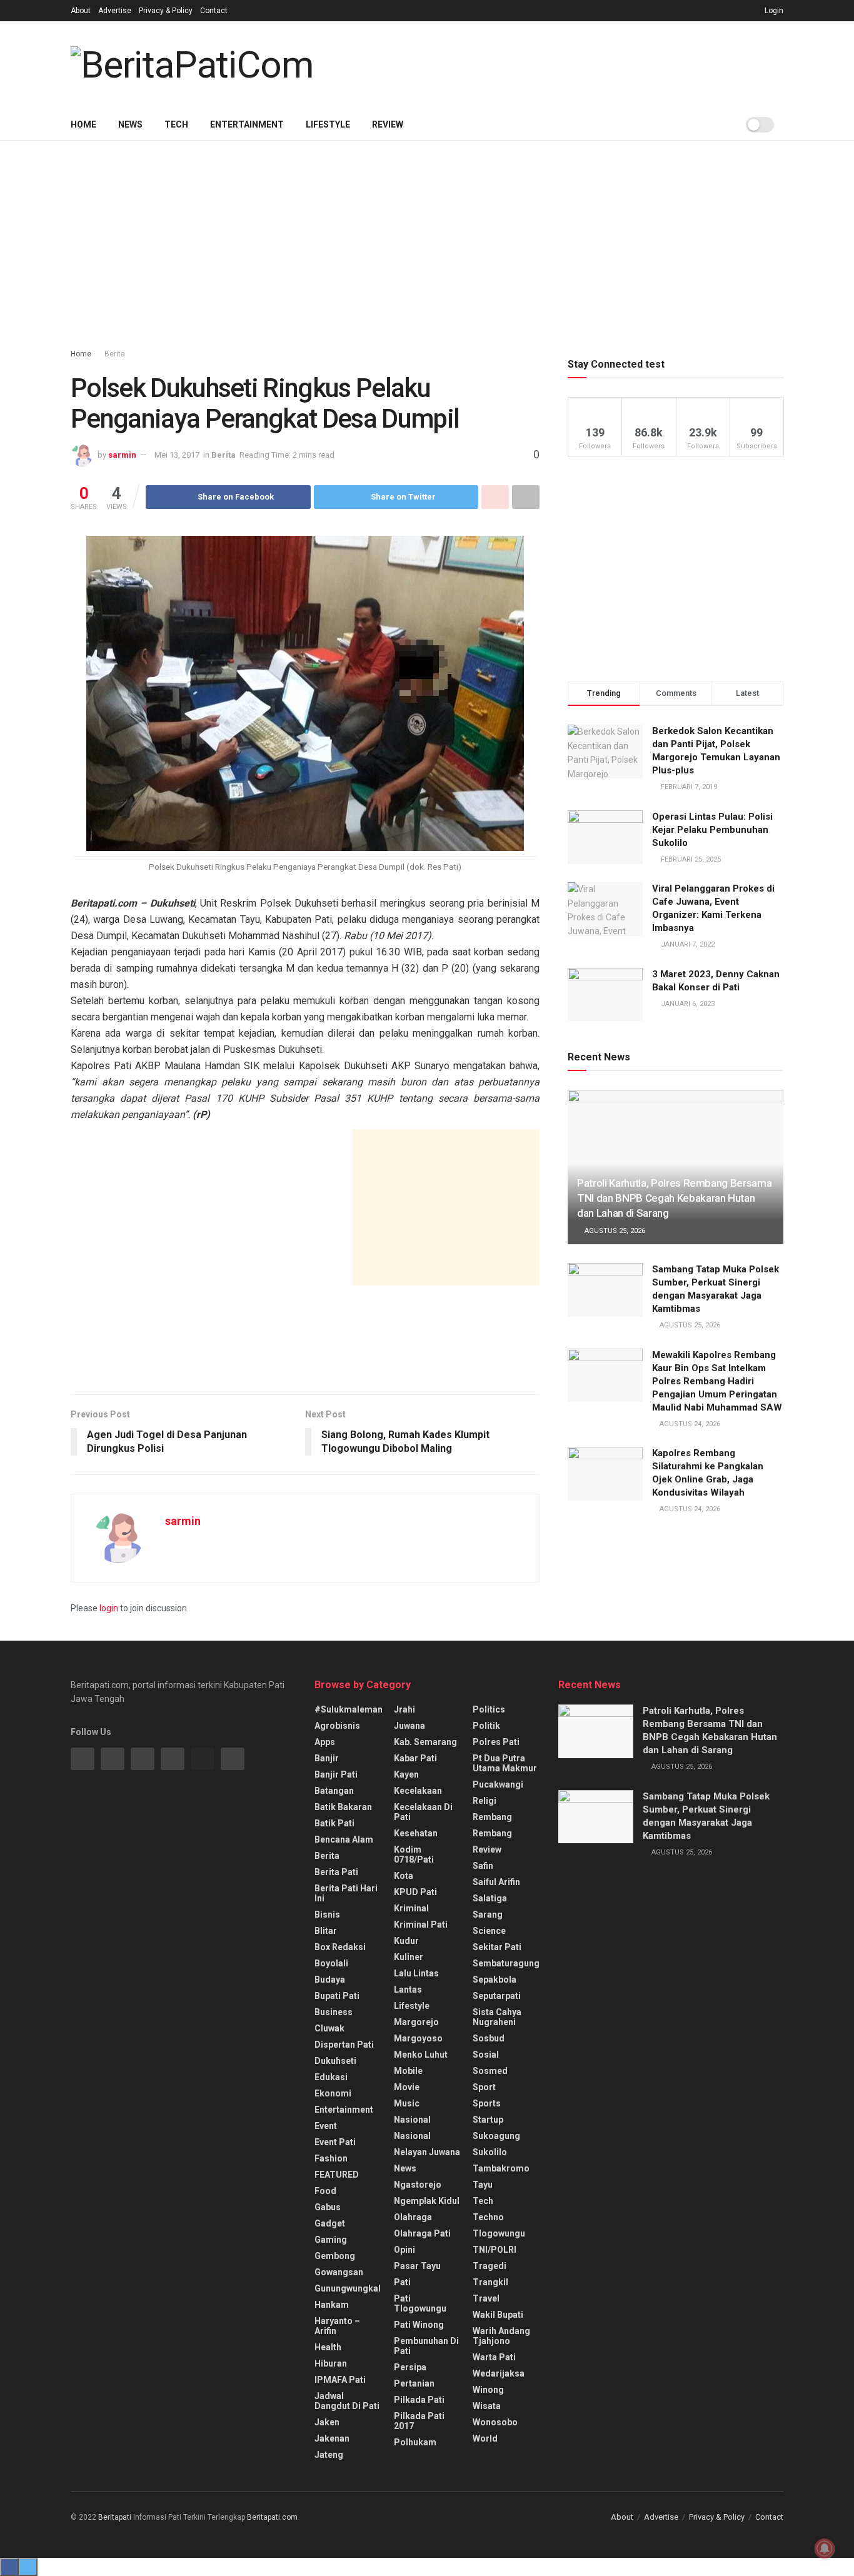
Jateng (329, 2455)
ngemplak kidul (427, 2201)
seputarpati (497, 1996)
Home (83, 124)
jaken (327, 2422)
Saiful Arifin (496, 1882)
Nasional (412, 2136)
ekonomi (333, 2093)
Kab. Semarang (425, 1742)
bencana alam (344, 1839)
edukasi (331, 2077)
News (130, 124)
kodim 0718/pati (414, 1854)
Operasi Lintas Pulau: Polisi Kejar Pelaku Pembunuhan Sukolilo (712, 830)
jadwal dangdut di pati (347, 2401)
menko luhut (421, 2055)
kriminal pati (421, 1924)
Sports (487, 2103)
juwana (409, 1726)
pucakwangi (498, 1784)
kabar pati (415, 1758)
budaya (330, 1980)
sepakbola (495, 1980)
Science (489, 1931)
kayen (406, 1774)
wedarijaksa (499, 2373)
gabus (328, 2207)
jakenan (332, 2438)
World (485, 2438)
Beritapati (115, 2517)
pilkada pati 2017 (419, 2421)
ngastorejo (418, 2185)
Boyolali (331, 1963)
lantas (408, 1990)
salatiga (490, 1898)
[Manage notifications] (825, 2548)
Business (334, 2012)
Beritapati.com (272, 2517)
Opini (404, 2250)
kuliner (409, 1957)
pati (402, 2282)
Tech (176, 124)
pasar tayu (417, 2266)
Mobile (408, 2071)
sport (484, 2087)
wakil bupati (498, 2315)
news (405, 2168)
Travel (486, 2298)
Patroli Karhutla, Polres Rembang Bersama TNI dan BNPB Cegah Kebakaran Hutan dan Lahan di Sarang (674, 1198)
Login (773, 11)
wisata (487, 2406)
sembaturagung (506, 1963)
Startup (488, 2120)
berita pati (336, 1872)
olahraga (413, 2217)
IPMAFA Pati (340, 2380)
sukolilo (490, 2152)
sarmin (122, 455)
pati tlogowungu (420, 2303)
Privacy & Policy (166, 11)
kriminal (411, 1908)
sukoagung (496, 2136)
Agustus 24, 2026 (689, 1424)
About (81, 11)
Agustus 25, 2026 (614, 1231)
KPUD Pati (415, 1892)
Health (328, 2347)
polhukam (415, 2442)
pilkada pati (419, 2400)
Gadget (330, 2223)
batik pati (334, 1823)
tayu (483, 2185)
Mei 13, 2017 (177, 455)
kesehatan (416, 1833)
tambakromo (501, 2168)
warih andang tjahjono (501, 2336)
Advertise (115, 11)
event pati (335, 2142)
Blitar (326, 1931)
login (109, 1608)
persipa (410, 2367)
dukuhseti (335, 2061)
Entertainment (247, 124)
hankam (332, 2305)
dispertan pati (344, 2045)
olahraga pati (422, 2233)
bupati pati (337, 1996)
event (326, 2126)
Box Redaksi (340, 1947)
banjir (327, 1758)
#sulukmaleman (349, 1709)
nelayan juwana (427, 2152)
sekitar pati (497, 1947)
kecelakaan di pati (423, 1812)
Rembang (492, 1833)
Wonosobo (495, 2422)
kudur (406, 1941)
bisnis (327, 1914)
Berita (115, 354)
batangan (334, 1791)
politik (486, 1726)
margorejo (416, 2022)
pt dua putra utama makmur (505, 1763)
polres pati (496, 1742)
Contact (214, 11)
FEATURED (337, 2175)
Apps (325, 1742)
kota (404, 1876)
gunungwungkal (348, 2288)
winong (488, 2390)
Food (325, 2191)
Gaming (331, 2240)
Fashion (331, 2158)
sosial (486, 2055)
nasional (412, 2120)
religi (485, 1801)
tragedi (490, 2266)
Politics (489, 1709)
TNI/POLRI (495, 2250)
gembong (335, 2256)
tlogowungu (499, 2233)
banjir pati (336, 1774)
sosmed (490, 2071)
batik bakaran (343, 1807)
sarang (488, 1914)
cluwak (329, 2028)
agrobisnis (337, 1726)
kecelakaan (418, 1791)
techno (488, 2217)
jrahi (404, 1709)
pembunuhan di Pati (426, 2346)
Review (388, 124)
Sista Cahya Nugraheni (497, 2017)
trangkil (490, 2282)
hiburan (331, 2363)
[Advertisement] (558, 63)
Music (407, 2103)
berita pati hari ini (346, 1893)
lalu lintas (416, 1973)
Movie (407, 2087)
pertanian (414, 2383)
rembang (492, 1817)
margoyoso (418, 2038)
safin (483, 1866)
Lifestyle (328, 124)
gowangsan (339, 2272)
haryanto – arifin (337, 2326)
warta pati (494, 2357)
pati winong (419, 2325)
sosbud (489, 2038)
